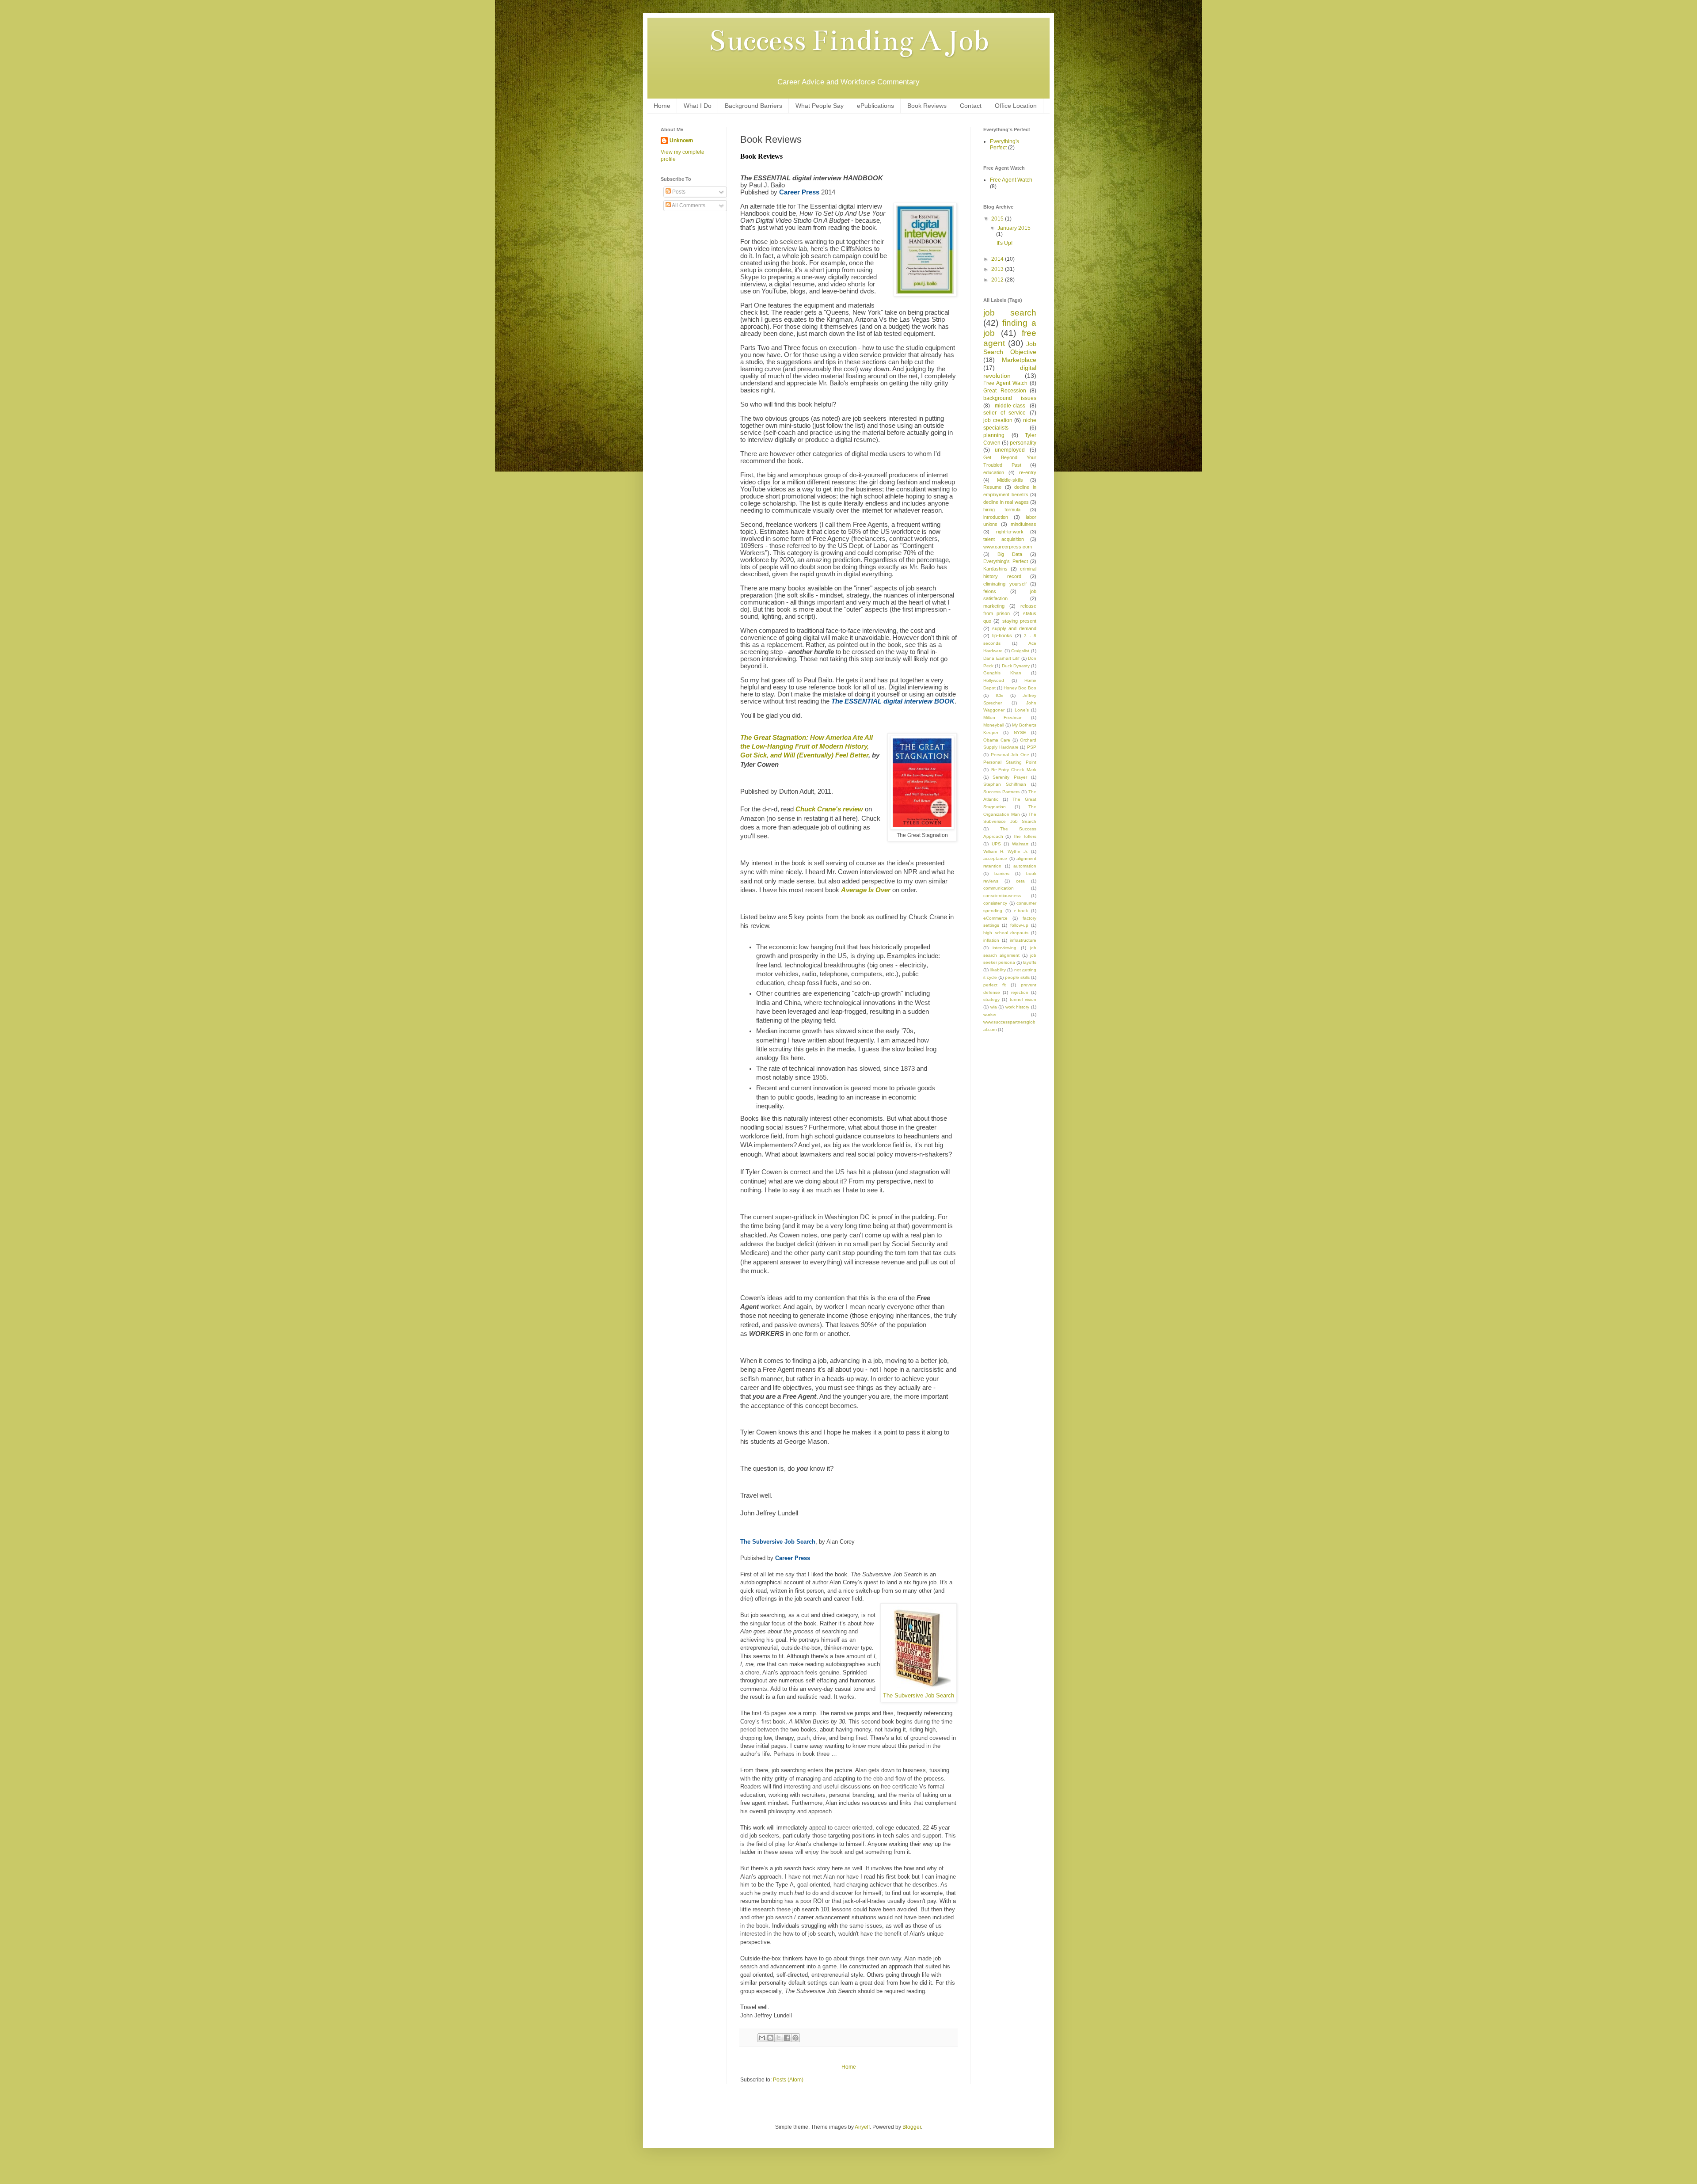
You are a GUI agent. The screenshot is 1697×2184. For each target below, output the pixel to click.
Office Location (1016, 106)
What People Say (820, 106)
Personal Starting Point (1010, 762)
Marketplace (1019, 360)
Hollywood (994, 680)
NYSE (1020, 732)
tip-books (1002, 635)
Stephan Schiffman (1005, 784)
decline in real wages (1006, 502)
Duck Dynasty (1016, 666)
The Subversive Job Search (919, 1695)
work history (1018, 1007)
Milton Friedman (1003, 717)
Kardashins (995, 569)
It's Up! (1005, 243)
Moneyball (994, 725)
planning (994, 435)
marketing (994, 606)
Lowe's (1022, 710)
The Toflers (1025, 836)
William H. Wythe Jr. (1006, 851)
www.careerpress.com (1008, 547)
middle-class (1010, 406)
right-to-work (1010, 532)
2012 (998, 280)
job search (1010, 313)
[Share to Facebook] (787, 2038)
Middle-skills (1010, 480)
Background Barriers (753, 106)
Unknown (681, 141)
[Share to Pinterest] (795, 2038)
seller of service (1005, 413)
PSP (1032, 747)
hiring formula (1002, 510)
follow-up (1019, 925)
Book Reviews (927, 106)
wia (994, 1007)
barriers (1002, 873)
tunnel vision (1023, 999)
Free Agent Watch (1011, 180)
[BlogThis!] (770, 2038)
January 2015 (1014, 228)
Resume (992, 487)
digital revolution (1010, 372)
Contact (971, 106)
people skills (1017, 977)
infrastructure (1023, 940)
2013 (998, 269)
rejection (1020, 992)
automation (1025, 866)
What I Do (698, 106)
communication (999, 888)
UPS (996, 844)
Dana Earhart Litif (1001, 658)
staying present (1019, 621)
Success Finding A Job (848, 41)
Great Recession (1005, 391)
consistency (995, 903)
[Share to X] (779, 2038)
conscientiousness (1002, 896)
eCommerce (995, 918)
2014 (998, 259)
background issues (1010, 398)
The (807, 747)
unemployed (1010, 450)
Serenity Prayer (1010, 777)
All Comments (688, 205)
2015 (998, 219)
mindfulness (1024, 524)
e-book (1021, 911)
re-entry (1028, 472)
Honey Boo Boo (1020, 688)
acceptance (995, 858)
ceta (1020, 881)
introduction (996, 517)
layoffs (1030, 962)
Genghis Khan (1002, 673)
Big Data (1010, 554)
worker (990, 1014)
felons (990, 591)
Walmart (1020, 844)
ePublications (875, 106)
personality (1023, 443)
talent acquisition (1004, 539)
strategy (991, 999)
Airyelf (862, 2127)
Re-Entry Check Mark (1014, 770)
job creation (998, 420)
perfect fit (995, 985)
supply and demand (1014, 628)
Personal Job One (1010, 755)
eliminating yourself (1005, 584)
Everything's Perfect (1005, 145)
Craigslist (1020, 651)
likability (998, 970)
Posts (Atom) (788, 2080)
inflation (991, 940)
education (994, 472)
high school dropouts (1006, 933)
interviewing (1005, 948)
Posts (678, 192)
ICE (999, 695)
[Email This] (762, 2038)
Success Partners (1001, 792)
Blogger (912, 2127)
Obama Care (997, 740)
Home (662, 106)
